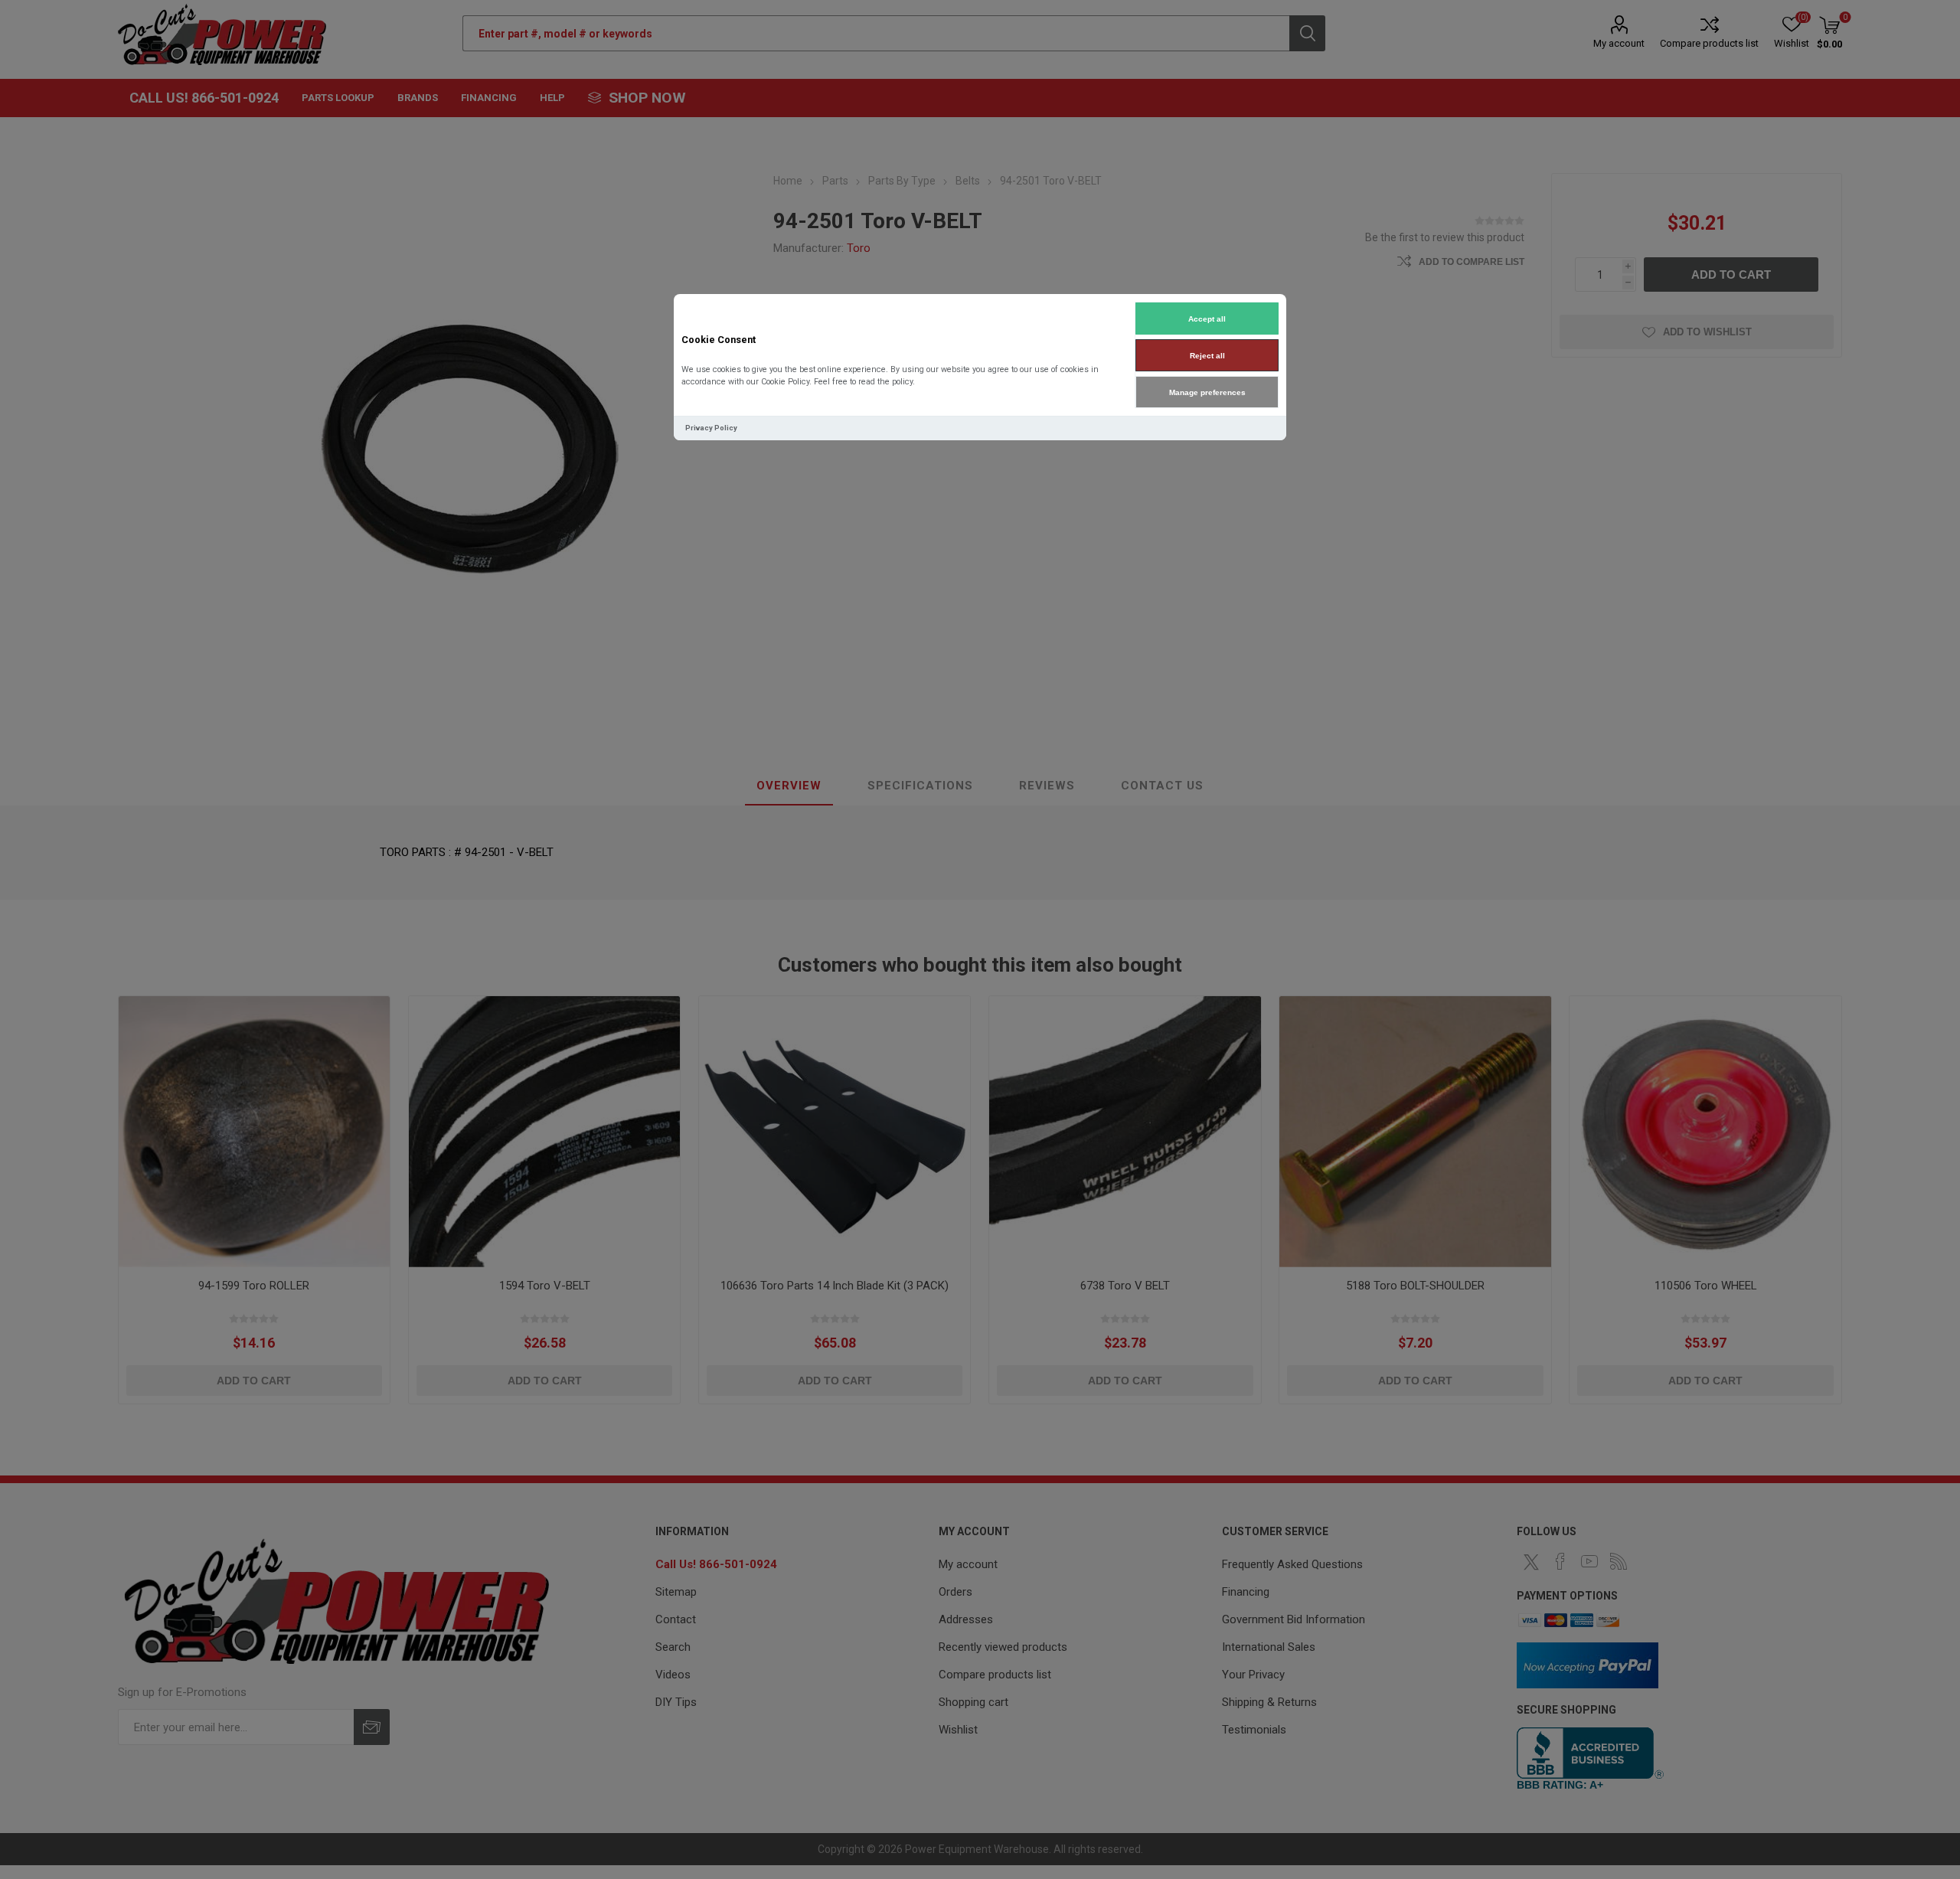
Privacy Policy (711, 428)
